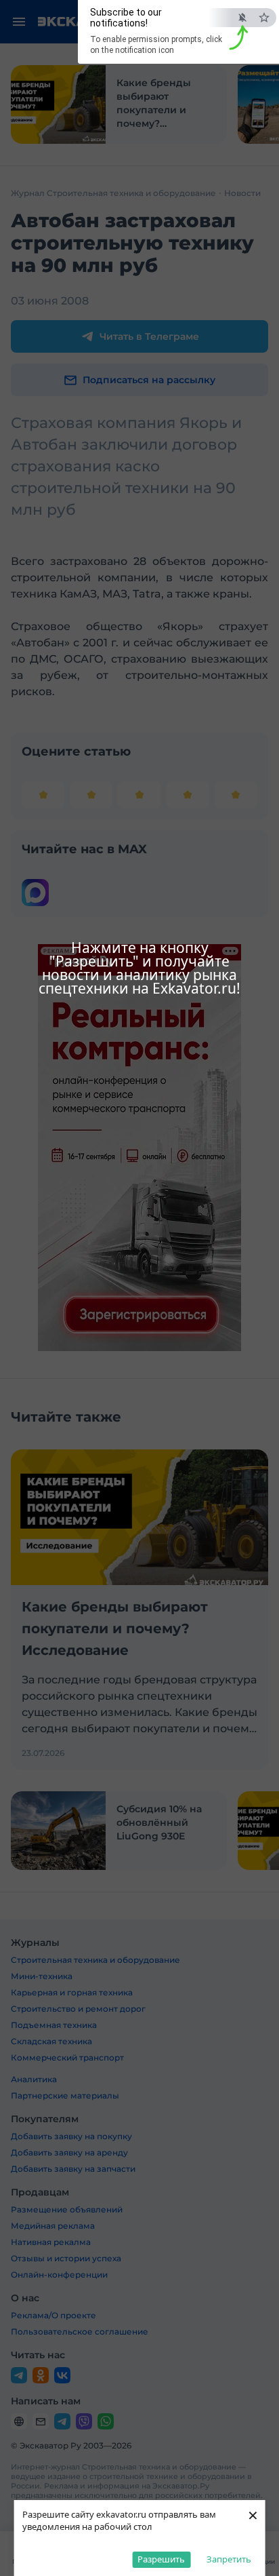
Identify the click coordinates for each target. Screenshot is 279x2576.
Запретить (229, 2559)
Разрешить (161, 2559)
